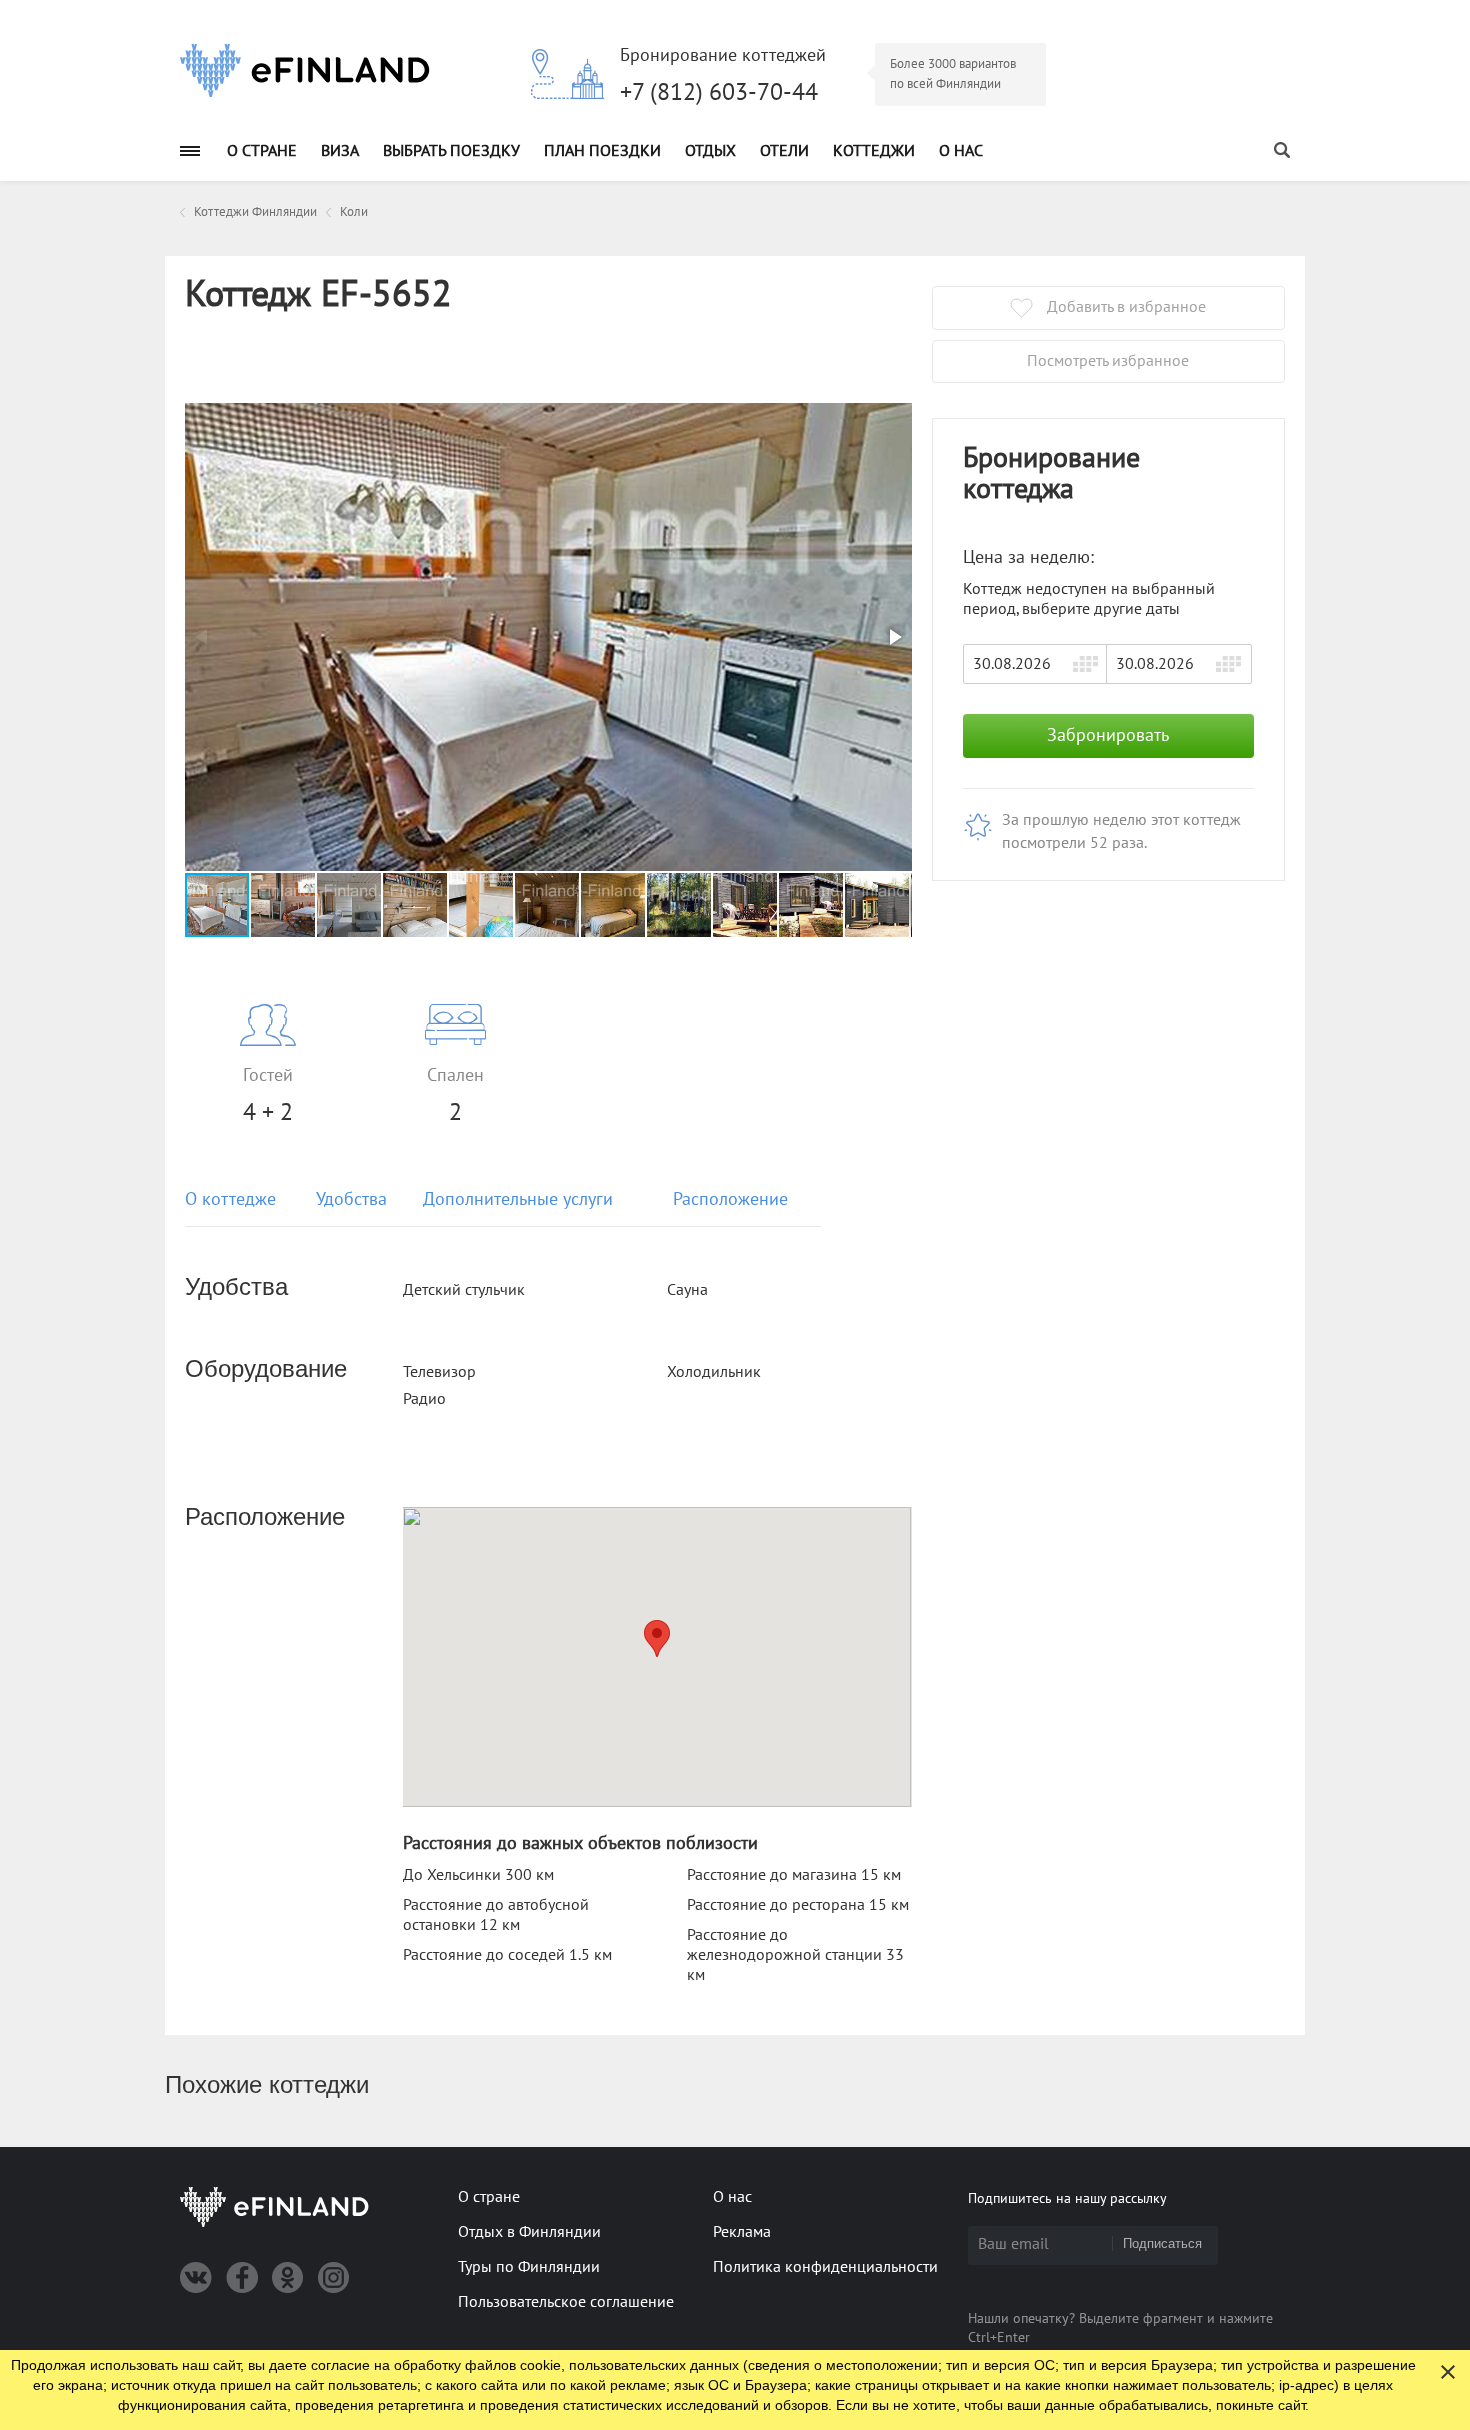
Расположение (730, 1199)
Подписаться (1162, 2243)
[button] (894, 637)
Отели (784, 151)
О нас (961, 151)
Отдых (710, 151)
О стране (262, 151)
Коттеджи (874, 151)
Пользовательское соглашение (566, 2302)
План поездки (602, 151)
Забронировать (1108, 735)
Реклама (742, 2232)
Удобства (351, 1199)
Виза (340, 151)
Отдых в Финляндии (529, 2232)
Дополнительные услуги (518, 1199)
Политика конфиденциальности (825, 2267)
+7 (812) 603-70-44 (719, 92)
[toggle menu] (190, 150)
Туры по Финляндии (529, 2267)
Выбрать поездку (451, 151)
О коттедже (230, 1199)
